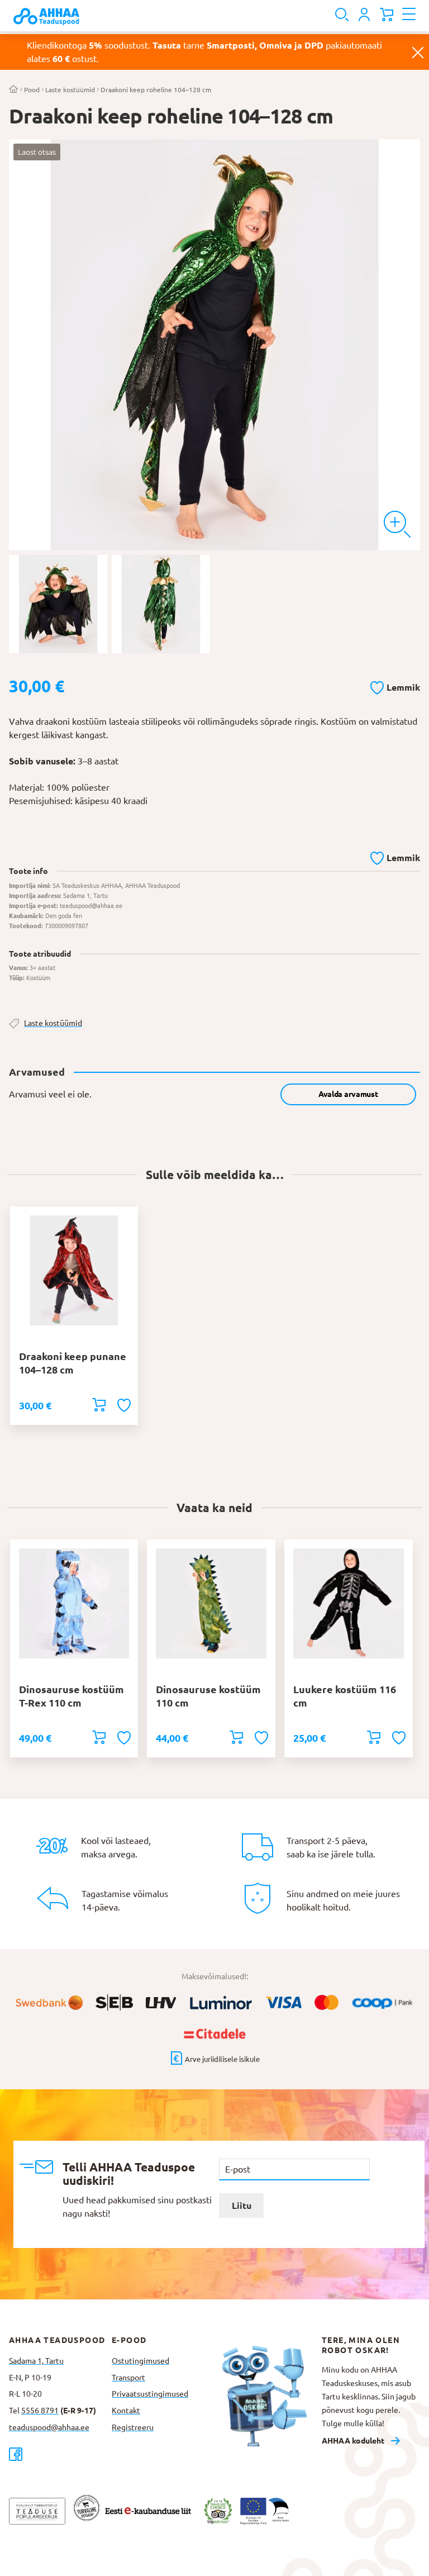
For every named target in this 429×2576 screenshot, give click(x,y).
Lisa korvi (99, 1405)
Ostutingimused (140, 2361)
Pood (32, 90)
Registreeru (133, 2427)
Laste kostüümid (70, 90)
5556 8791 (40, 2411)
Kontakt (126, 2411)
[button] (395, 686)
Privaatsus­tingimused (150, 2394)
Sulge (418, 52)
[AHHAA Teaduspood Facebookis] (60, 2454)
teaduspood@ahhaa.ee (49, 2427)
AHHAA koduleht (353, 2441)
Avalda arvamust (348, 1094)
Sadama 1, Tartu (36, 2361)
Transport (128, 2378)
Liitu (242, 2206)
